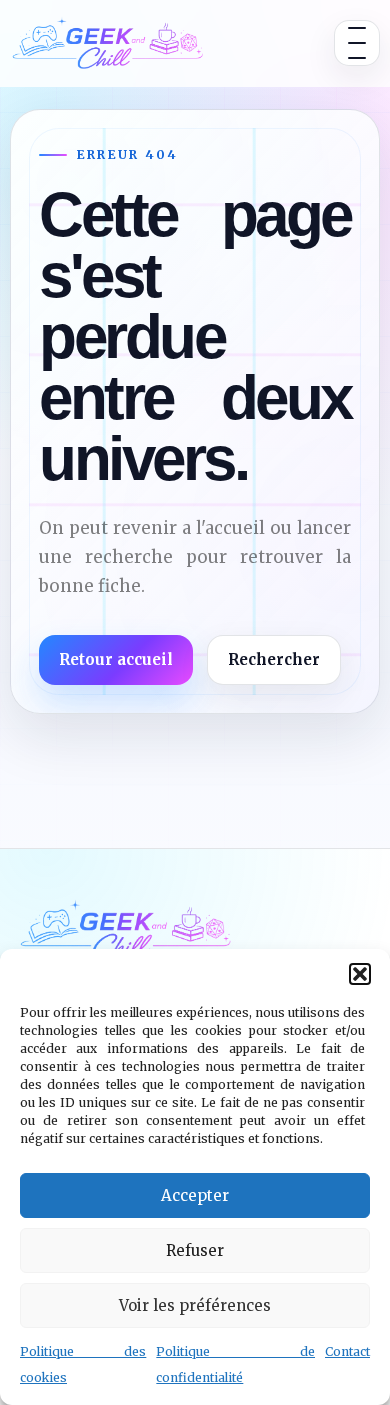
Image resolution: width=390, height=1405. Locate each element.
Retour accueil (116, 659)
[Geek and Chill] (108, 43)
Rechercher (274, 659)
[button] (360, 974)
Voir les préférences (195, 1305)
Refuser (195, 1250)
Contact (347, 1351)
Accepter (195, 1195)
